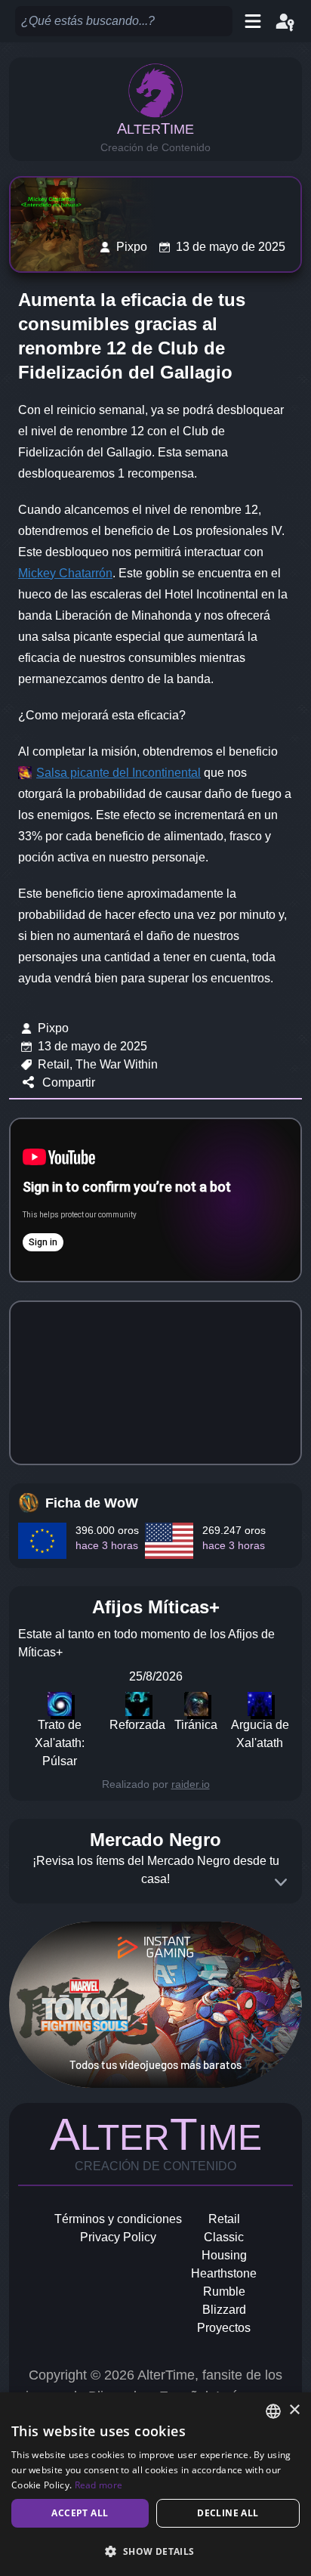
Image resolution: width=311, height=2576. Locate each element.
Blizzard (224, 2310)
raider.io (191, 1784)
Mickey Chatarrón (65, 573)
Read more (99, 2485)
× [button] (294, 2410)
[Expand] (281, 1882)
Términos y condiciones (118, 2219)
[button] (155, 2551)
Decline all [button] (228, 2513)
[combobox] (273, 2411)
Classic (224, 2237)
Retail (224, 2219)
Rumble (224, 2291)
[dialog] (155, 2484)
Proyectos (224, 2328)
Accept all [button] (80, 2513)
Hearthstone (224, 2273)
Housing (224, 2255)
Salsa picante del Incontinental (119, 773)
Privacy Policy (118, 2237)
